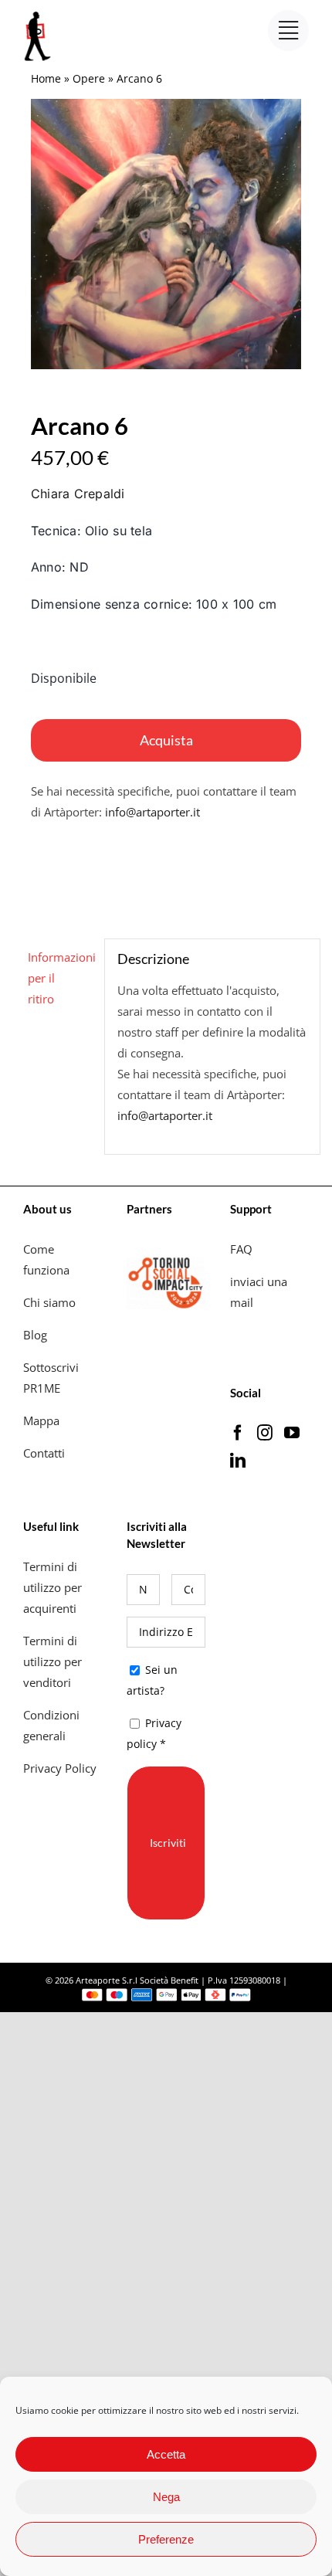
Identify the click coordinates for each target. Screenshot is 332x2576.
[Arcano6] (166, 234)
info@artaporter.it (152, 812)
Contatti (44, 1453)
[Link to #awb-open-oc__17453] (288, 31)
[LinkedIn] (238, 1461)
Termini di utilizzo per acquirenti (53, 1587)
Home (46, 78)
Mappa (41, 1420)
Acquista (166, 740)
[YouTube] (292, 1433)
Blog (35, 1335)
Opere (89, 78)
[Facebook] (238, 1433)
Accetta (166, 2454)
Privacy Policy (61, 1768)
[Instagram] (265, 1433)
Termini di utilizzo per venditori (53, 1661)
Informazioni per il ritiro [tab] (60, 978)
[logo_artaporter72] (39, 13)
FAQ (241, 1249)
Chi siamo (51, 1302)
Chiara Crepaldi (78, 494)
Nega (166, 2497)
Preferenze (166, 2539)
